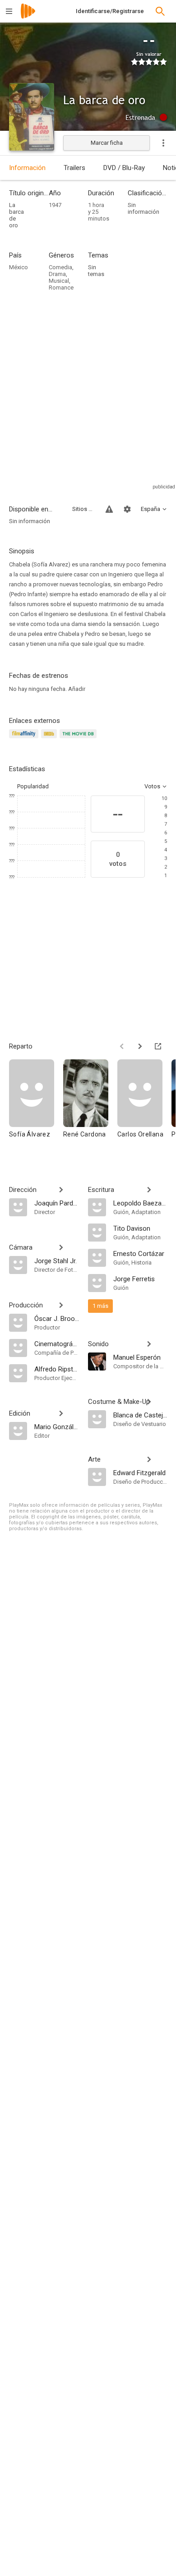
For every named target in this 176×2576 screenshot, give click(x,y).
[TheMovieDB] (79, 739)
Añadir (77, 689)
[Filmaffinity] (25, 739)
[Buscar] (160, 11)
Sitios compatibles (83, 509)
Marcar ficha (107, 143)
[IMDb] (50, 739)
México (19, 267)
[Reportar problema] (109, 509)
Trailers (74, 168)
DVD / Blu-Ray (124, 168)
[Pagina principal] (28, 17)
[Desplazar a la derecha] (140, 1046)
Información (27, 168)
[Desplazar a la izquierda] (122, 1046)
